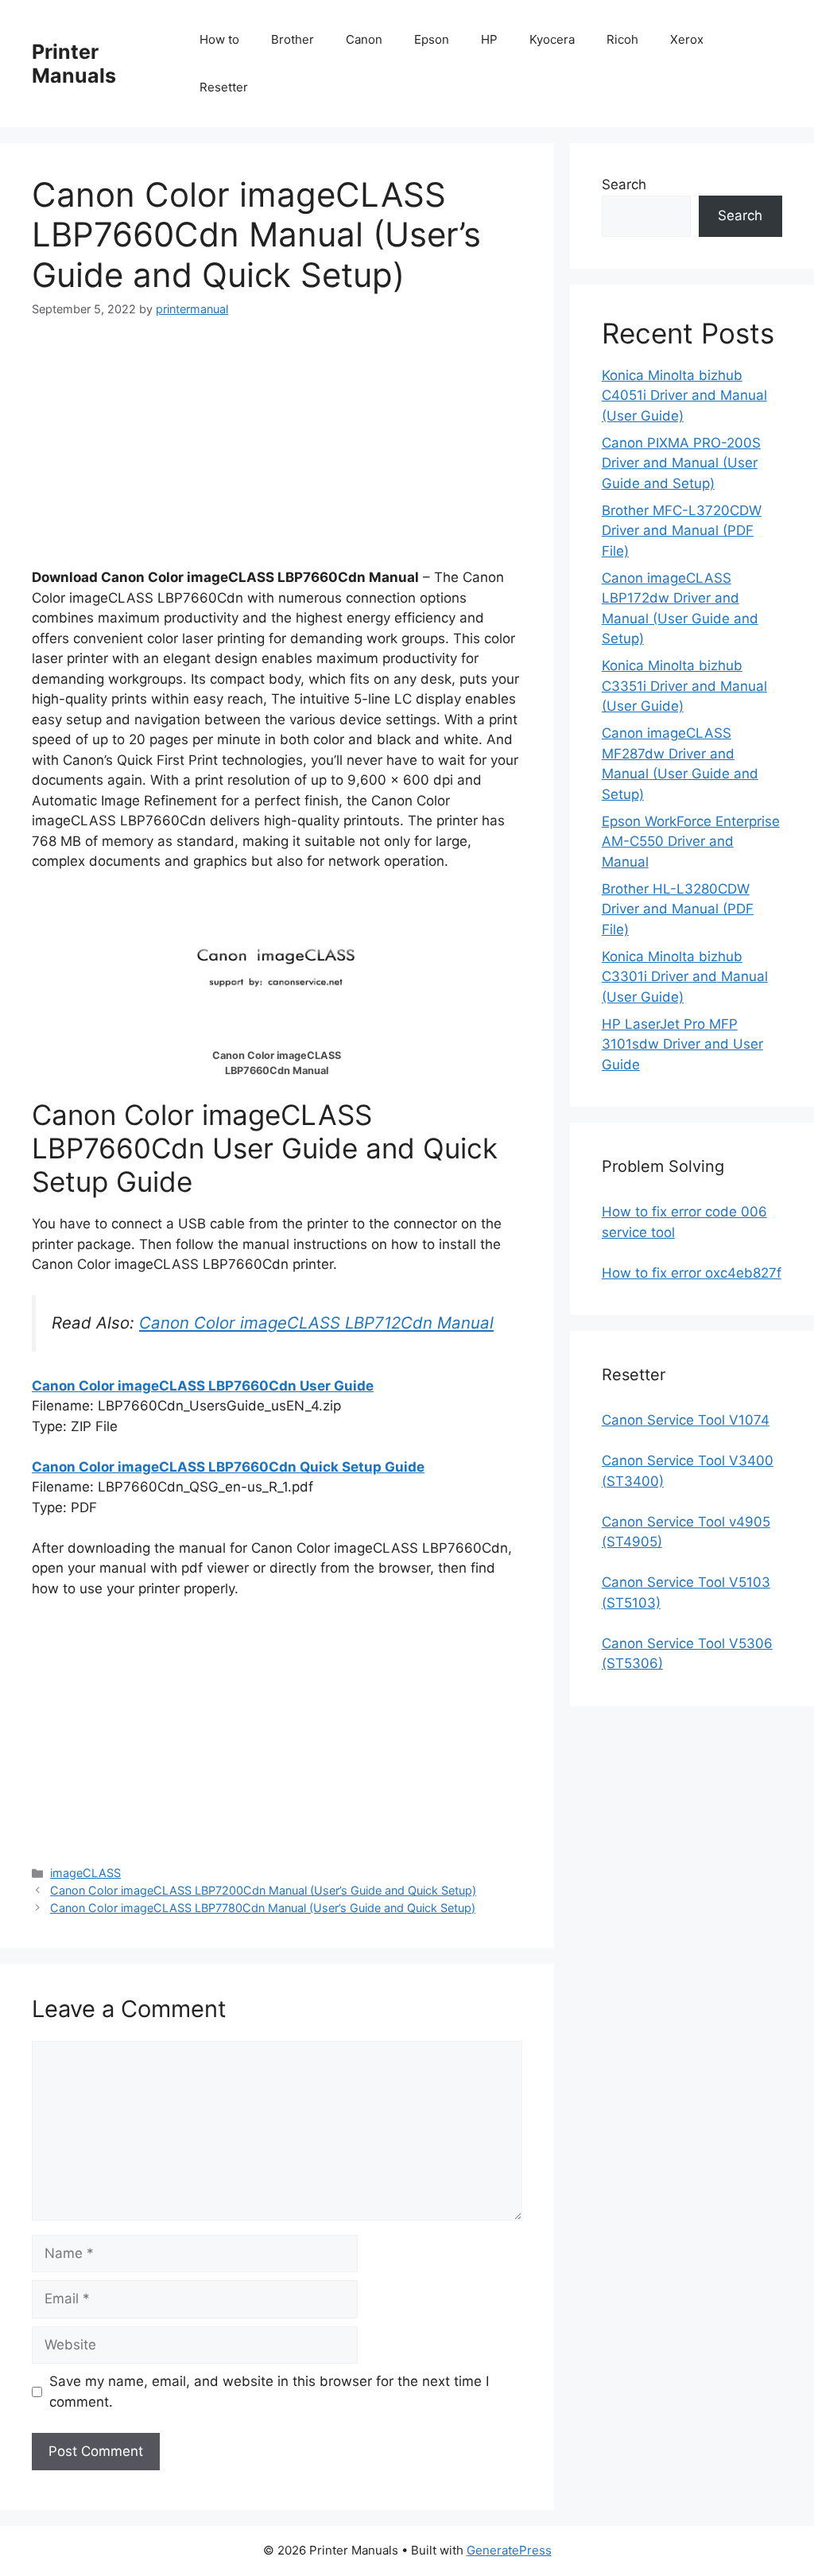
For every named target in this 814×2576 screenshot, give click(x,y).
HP (489, 39)
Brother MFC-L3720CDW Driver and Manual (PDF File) (682, 531)
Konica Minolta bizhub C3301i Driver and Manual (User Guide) (685, 977)
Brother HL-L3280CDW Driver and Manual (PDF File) (678, 909)
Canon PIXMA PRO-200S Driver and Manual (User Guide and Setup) (681, 463)
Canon (364, 39)
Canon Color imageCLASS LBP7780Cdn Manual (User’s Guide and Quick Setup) (263, 1908)
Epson (432, 39)
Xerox (687, 39)
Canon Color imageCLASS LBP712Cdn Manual (316, 1323)
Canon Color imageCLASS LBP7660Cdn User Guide (203, 1386)
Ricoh (622, 39)
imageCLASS (85, 1873)
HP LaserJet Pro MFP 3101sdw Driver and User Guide (682, 1044)
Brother (293, 39)
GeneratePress (509, 2550)
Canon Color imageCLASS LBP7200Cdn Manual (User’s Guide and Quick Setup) (263, 1890)
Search (624, 184)
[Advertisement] (277, 456)
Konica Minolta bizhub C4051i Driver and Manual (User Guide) (684, 396)
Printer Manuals (74, 64)
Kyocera (552, 39)
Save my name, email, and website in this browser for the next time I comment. (269, 2392)
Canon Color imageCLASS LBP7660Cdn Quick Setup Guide (228, 1467)
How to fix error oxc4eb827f (692, 1273)
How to (219, 39)
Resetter (224, 87)
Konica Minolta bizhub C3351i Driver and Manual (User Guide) (684, 686)
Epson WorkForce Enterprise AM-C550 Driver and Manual (691, 842)
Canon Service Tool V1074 (686, 1420)
